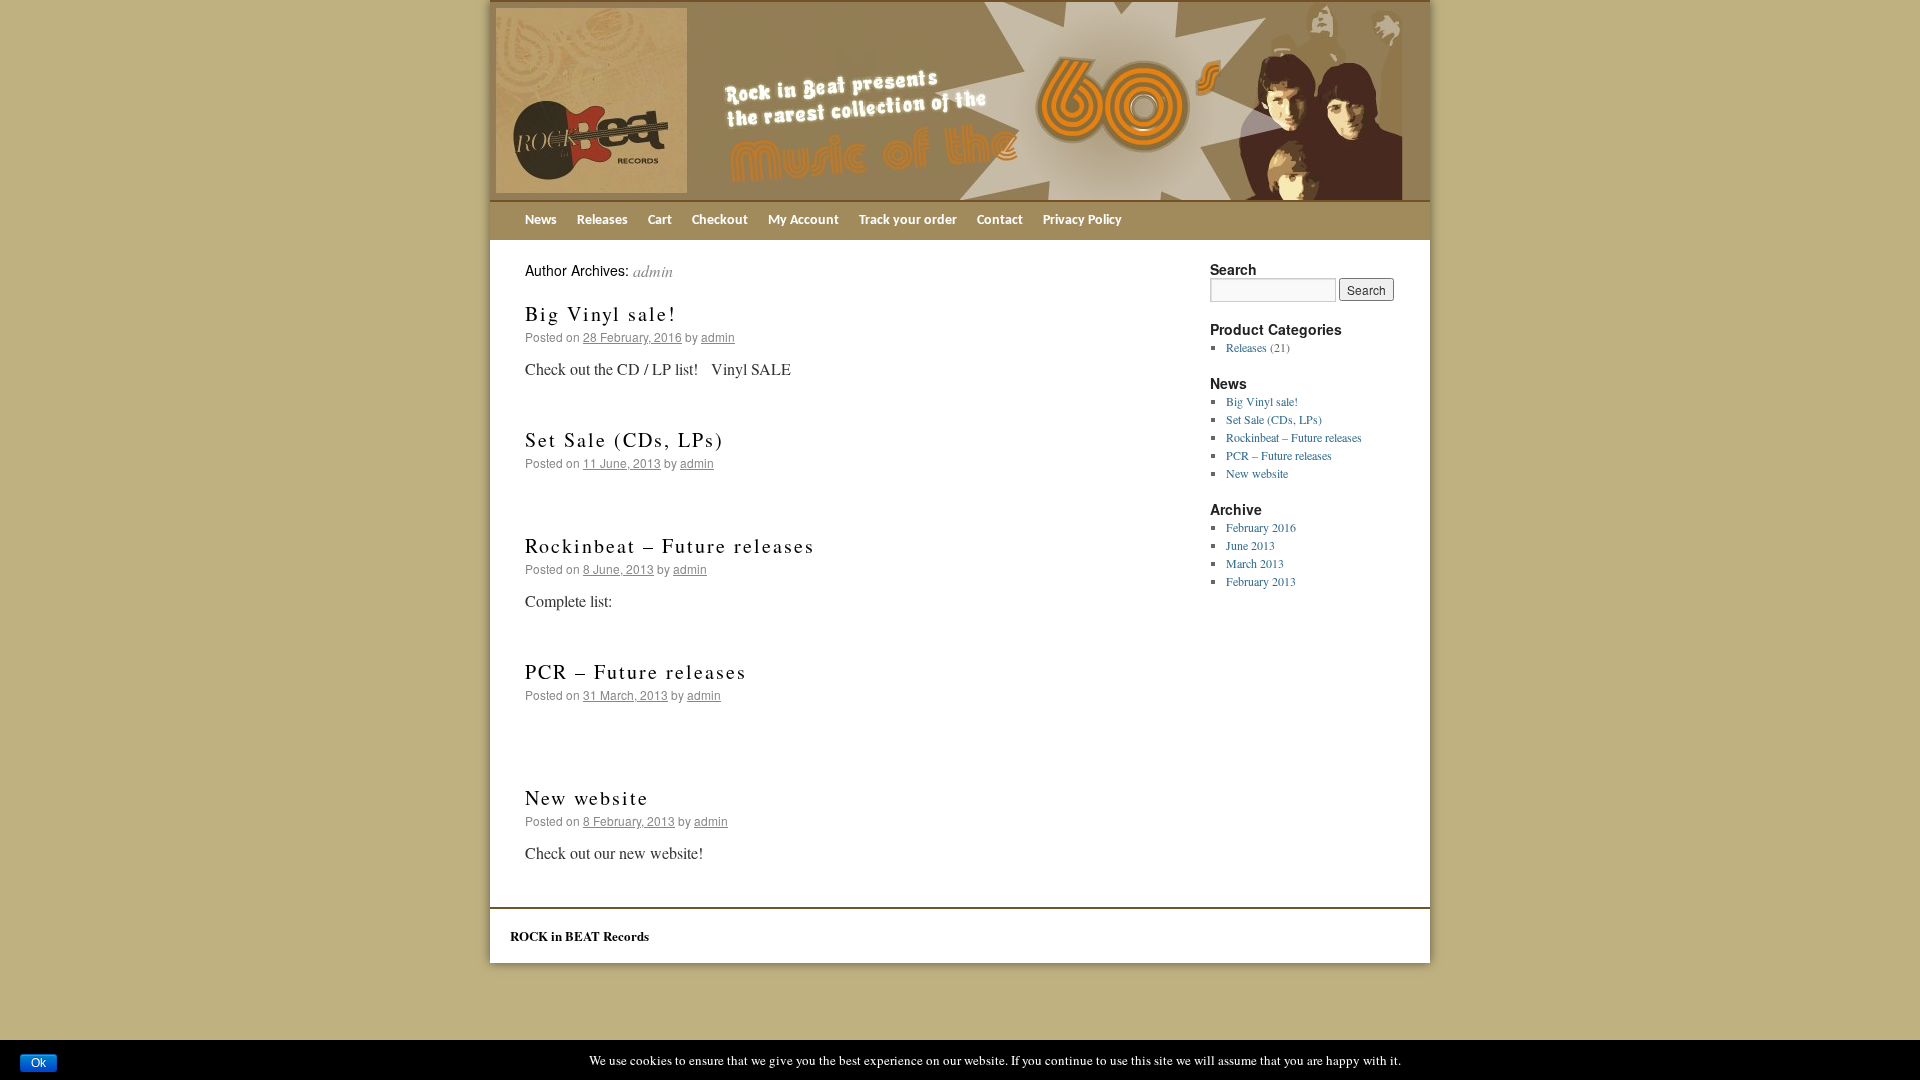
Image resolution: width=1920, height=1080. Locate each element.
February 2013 (1261, 581)
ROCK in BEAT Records (579, 935)
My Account (803, 220)
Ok (38, 1063)
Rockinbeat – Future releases (670, 545)
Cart (660, 220)
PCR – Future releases (636, 671)
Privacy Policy (1082, 220)
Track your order (908, 220)
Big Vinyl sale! (601, 313)
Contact (1000, 220)
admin (653, 270)
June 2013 (1250, 545)
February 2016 (1261, 527)
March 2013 (1255, 563)
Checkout (720, 220)
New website (587, 797)
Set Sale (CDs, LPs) (624, 439)
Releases (602, 220)
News (541, 220)
